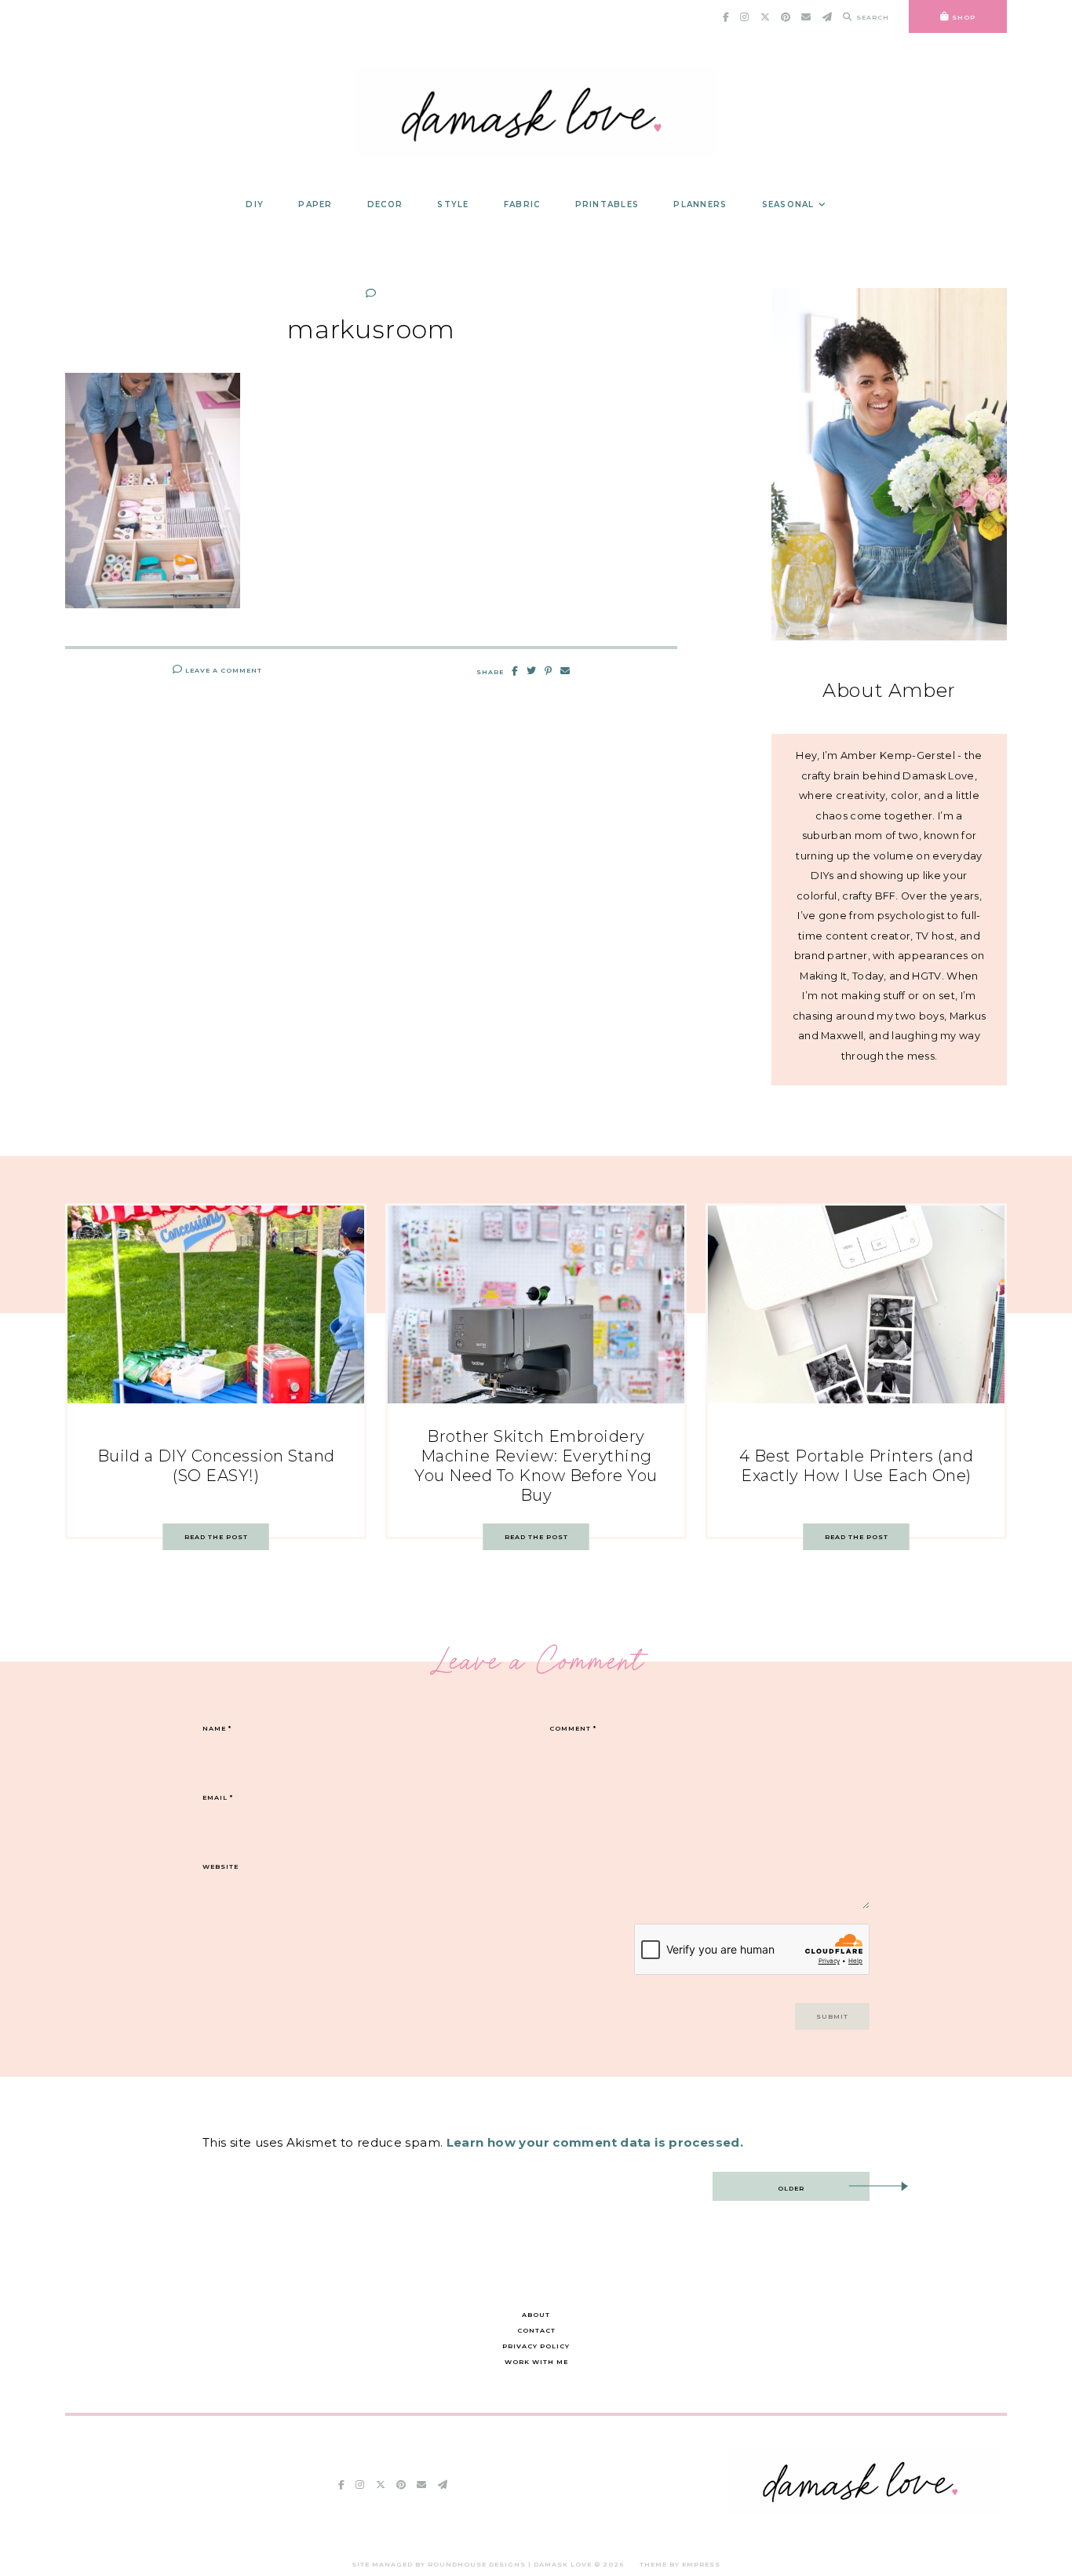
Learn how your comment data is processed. (595, 2142)
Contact (536, 2330)
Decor (385, 204)
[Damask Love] (864, 2510)
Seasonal (788, 204)
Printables (607, 204)
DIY (255, 204)
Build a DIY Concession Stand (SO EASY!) (216, 1466)
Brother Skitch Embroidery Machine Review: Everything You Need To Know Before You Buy (536, 1466)
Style (453, 204)
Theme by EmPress (680, 2564)
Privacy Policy (536, 2346)
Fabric (522, 204)
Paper (315, 204)
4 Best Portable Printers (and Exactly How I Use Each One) (857, 1466)
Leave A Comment (222, 670)
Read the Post (216, 1537)
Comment (573, 1728)
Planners (700, 204)
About (536, 2315)
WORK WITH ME (536, 2362)
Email (218, 1797)
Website (221, 1866)
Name (217, 1728)
